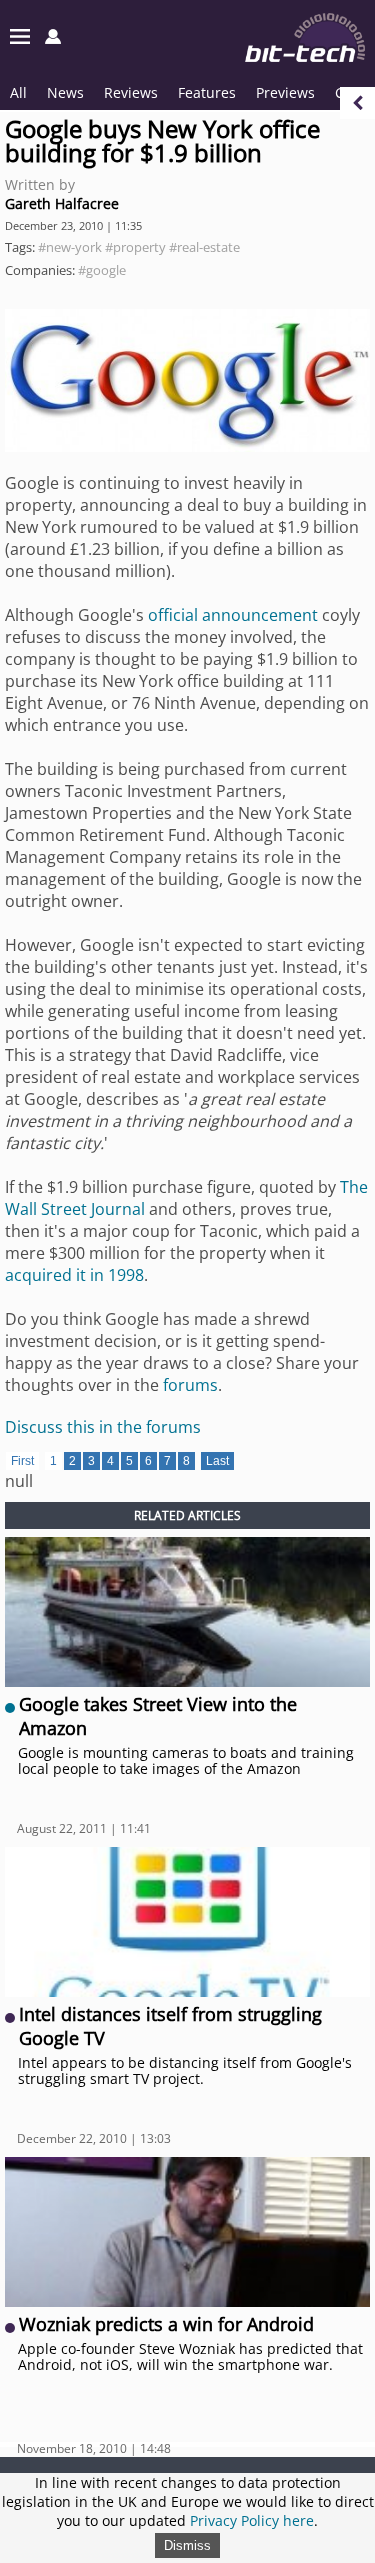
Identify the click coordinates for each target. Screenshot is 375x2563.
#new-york (70, 247)
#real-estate (204, 247)
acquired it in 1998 (74, 1275)
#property (135, 247)
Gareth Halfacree (62, 203)
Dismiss (187, 2545)
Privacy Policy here (252, 2520)
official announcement (233, 615)
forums (190, 1385)
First (22, 1461)
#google (102, 270)
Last (217, 1461)
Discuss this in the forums (103, 1427)
